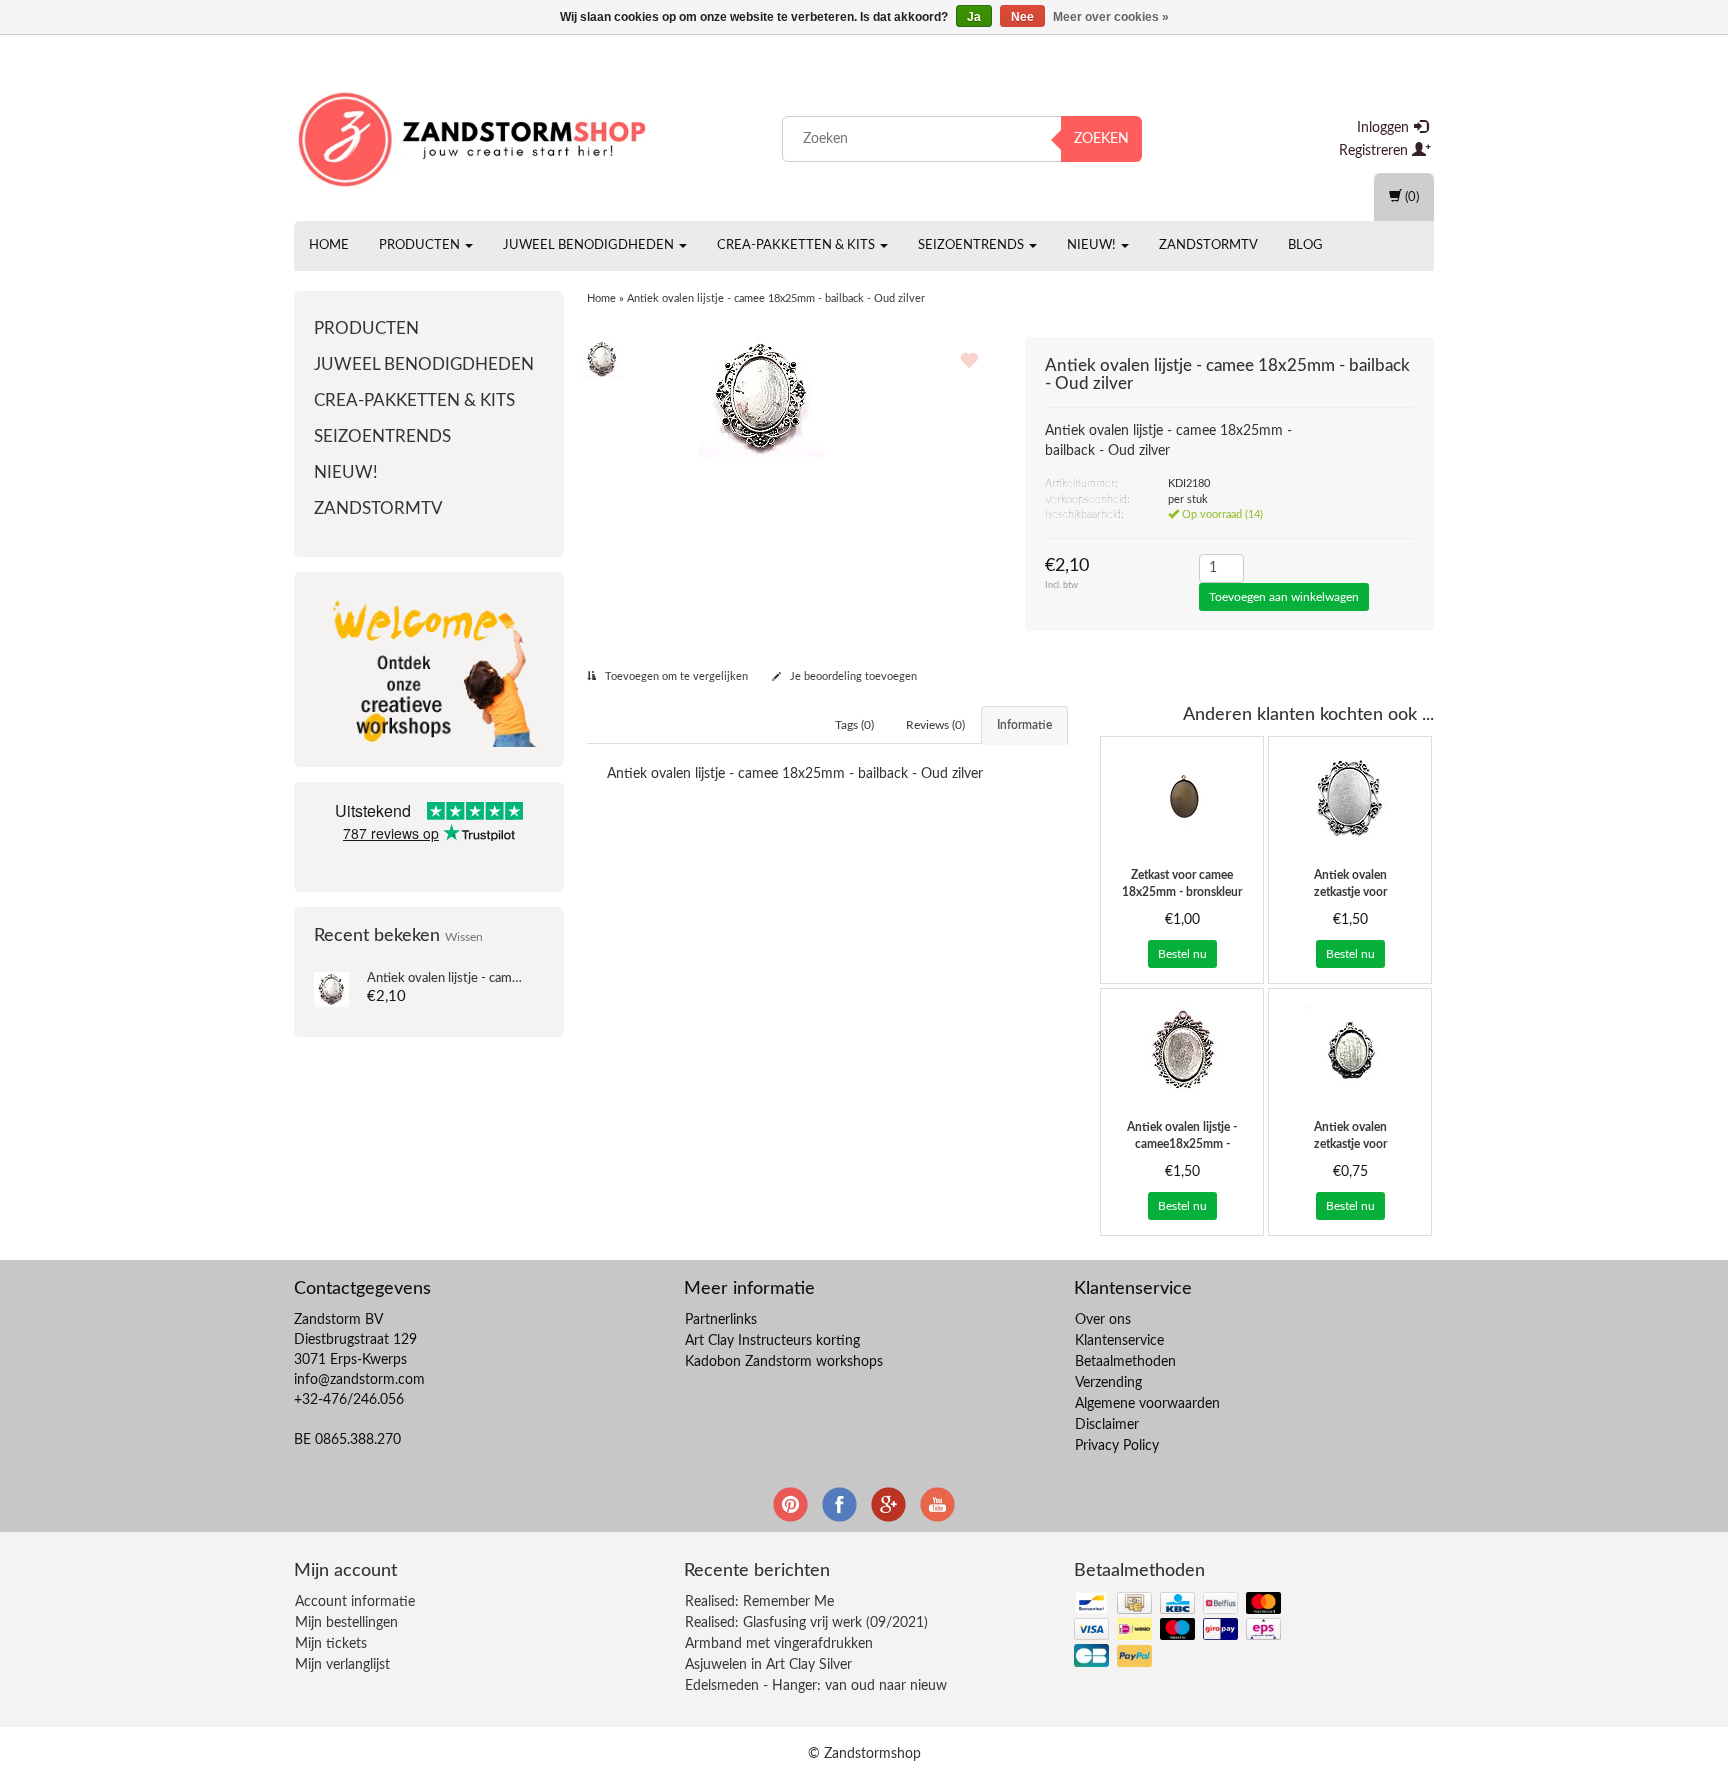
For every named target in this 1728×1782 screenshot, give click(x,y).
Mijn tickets (331, 1644)
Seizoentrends (972, 245)
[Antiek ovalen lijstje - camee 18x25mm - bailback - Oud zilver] (331, 989)
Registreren (1375, 151)
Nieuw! (1093, 245)
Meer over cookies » (1111, 17)
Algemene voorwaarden (1147, 1404)
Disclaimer (1107, 1425)
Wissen (464, 937)
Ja (974, 17)
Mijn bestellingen (346, 1623)
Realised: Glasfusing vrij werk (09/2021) (806, 1623)
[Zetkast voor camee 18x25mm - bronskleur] (1182, 797)
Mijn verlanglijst (342, 1665)
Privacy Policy (1117, 1446)
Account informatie (355, 1602)
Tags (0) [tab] (854, 725)
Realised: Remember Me (759, 1602)
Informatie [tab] (1024, 725)
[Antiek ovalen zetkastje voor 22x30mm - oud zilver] (1350, 797)
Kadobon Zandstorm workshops (784, 1362)
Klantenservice (1119, 1341)
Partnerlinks (721, 1320)
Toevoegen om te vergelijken (675, 676)
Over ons (1103, 1320)
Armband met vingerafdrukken (779, 1644)
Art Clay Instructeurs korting (772, 1341)
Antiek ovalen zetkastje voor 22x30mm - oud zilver (1350, 892)
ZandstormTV (1208, 245)
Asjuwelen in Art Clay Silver (768, 1665)
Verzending (1108, 1383)
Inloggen (1385, 128)
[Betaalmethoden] (1179, 1630)
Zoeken (1101, 139)
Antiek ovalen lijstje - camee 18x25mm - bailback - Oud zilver (776, 298)
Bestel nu (1182, 954)
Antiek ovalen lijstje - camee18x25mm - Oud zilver (1182, 1144)
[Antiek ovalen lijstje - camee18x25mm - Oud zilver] (1182, 1049)
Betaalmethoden (1125, 1362)
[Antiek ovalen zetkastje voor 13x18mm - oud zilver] (1350, 1049)
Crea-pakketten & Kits (797, 245)
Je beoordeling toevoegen (852, 676)
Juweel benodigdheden (590, 245)
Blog (1305, 245)
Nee (1022, 17)
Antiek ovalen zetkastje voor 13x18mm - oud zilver (1350, 1144)
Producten (421, 245)
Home (329, 245)
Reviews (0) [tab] (935, 725)
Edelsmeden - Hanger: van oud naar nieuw (816, 1686)
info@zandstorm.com (359, 1380)
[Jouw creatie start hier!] (474, 135)
